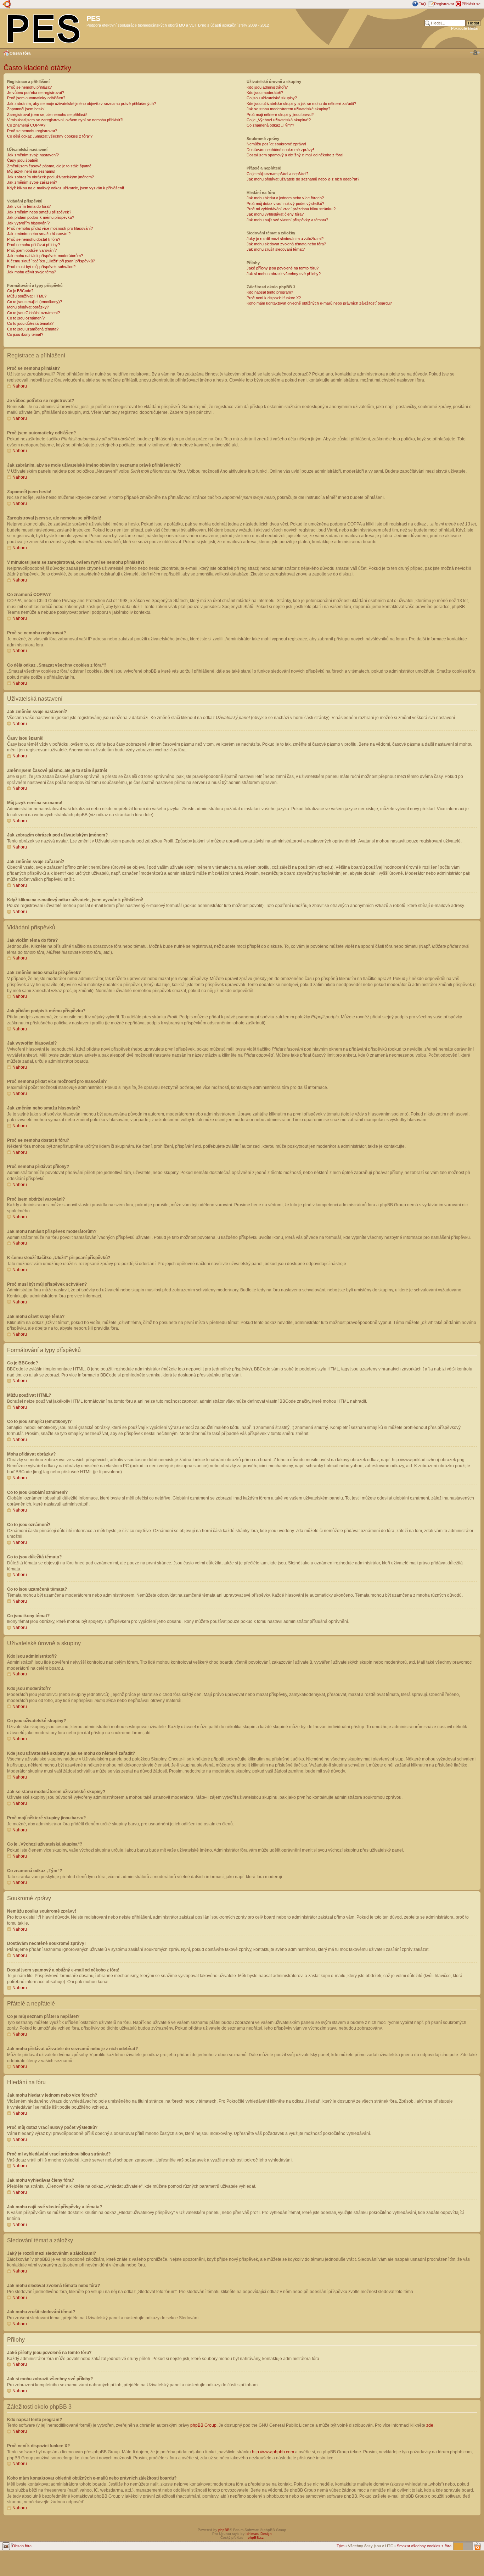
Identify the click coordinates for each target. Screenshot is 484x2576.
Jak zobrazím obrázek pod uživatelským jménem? (50, 177)
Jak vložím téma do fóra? (29, 206)
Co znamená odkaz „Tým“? (270, 125)
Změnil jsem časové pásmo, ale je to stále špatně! (50, 166)
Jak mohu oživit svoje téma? (32, 272)
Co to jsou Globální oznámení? (33, 313)
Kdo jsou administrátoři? (267, 87)
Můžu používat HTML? (27, 296)
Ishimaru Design (259, 2534)
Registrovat (444, 4)
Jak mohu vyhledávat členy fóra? (275, 214)
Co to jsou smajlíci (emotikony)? (35, 302)
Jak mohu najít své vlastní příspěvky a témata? (287, 220)
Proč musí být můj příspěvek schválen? (41, 267)
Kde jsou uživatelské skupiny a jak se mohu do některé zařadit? (301, 104)
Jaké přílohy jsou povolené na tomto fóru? (283, 268)
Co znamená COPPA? (26, 125)
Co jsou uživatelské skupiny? (272, 98)
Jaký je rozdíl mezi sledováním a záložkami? (285, 239)
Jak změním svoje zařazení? (32, 182)
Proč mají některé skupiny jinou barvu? (280, 115)
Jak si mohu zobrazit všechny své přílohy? (284, 274)
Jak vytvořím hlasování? (28, 223)
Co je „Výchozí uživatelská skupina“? (279, 120)
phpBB (224, 2530)
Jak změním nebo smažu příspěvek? (39, 212)
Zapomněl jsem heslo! (26, 109)
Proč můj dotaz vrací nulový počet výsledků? (285, 204)
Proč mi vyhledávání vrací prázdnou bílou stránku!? (291, 209)
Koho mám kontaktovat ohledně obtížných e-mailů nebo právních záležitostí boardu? (319, 303)
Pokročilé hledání (466, 28)
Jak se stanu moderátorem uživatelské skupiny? (288, 109)
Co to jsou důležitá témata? (30, 323)
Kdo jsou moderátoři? (265, 93)
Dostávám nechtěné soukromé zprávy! (280, 150)
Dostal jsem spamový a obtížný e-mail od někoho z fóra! (295, 155)
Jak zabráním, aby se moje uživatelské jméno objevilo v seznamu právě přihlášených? (81, 104)
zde (430, 2425)
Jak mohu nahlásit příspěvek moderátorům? (45, 256)
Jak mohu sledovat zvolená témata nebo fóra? (286, 244)
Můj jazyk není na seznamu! (31, 171)
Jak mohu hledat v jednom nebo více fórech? (285, 198)
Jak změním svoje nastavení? (33, 155)
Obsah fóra (20, 53)
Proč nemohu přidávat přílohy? (33, 245)
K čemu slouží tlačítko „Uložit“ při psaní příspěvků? (51, 261)
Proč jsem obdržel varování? (32, 250)
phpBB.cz (256, 2538)
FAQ (422, 4)
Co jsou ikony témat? (25, 334)
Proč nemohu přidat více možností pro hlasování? (50, 228)
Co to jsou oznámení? (26, 318)
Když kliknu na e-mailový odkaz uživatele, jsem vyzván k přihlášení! (66, 188)
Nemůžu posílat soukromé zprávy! (276, 144)
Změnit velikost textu (475, 53)
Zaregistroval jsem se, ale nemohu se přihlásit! (47, 115)
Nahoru (20, 386)
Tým (341, 2546)
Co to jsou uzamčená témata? (33, 329)
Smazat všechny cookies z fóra (424, 2546)
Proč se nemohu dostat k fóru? (34, 239)
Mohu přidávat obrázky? (28, 307)
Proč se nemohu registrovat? (32, 131)
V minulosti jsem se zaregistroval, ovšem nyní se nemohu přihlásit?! (65, 120)
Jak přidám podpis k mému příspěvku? (41, 217)
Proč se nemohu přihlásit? (29, 87)
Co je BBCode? (20, 291)
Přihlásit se (471, 4)
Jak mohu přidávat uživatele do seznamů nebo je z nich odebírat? (303, 179)
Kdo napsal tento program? (270, 292)
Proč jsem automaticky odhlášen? (36, 98)
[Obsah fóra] (44, 27)
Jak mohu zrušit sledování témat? (276, 249)
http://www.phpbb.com (273, 2452)
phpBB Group (203, 2425)
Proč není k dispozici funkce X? (274, 298)
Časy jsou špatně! (23, 160)
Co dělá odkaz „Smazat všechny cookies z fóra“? (50, 136)
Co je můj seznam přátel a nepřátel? (277, 174)
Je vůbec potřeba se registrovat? (36, 93)
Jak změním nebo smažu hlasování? (39, 234)
